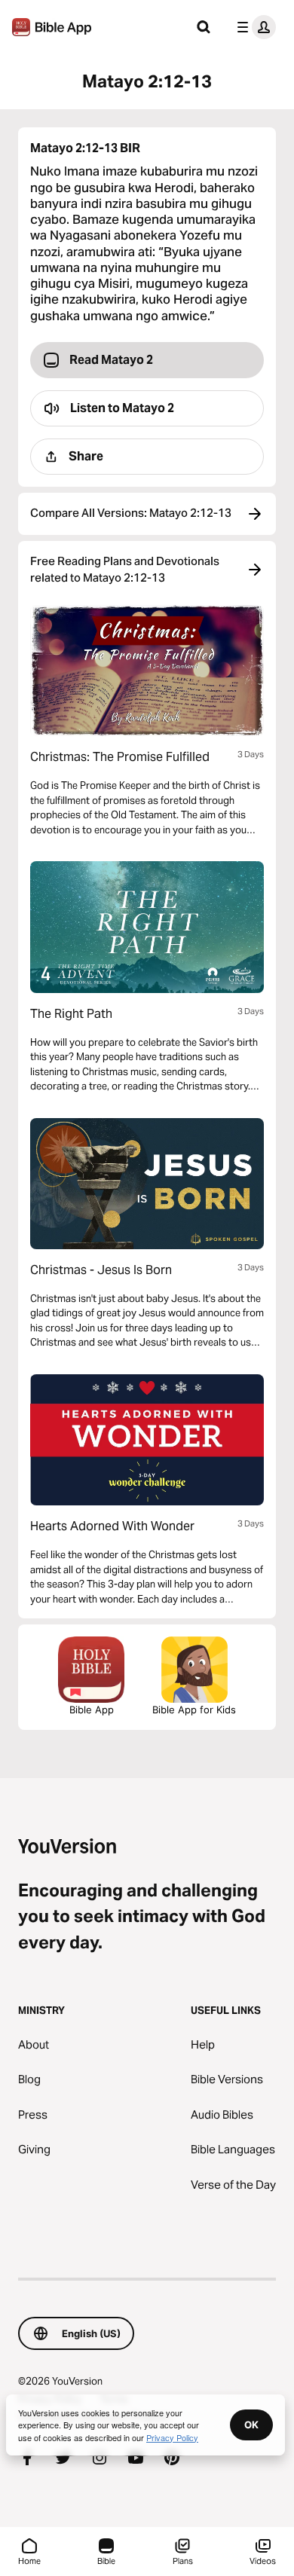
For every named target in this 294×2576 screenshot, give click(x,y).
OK (251, 2425)
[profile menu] (253, 27)
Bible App (92, 1710)
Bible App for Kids (194, 1710)
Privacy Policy (172, 2437)
